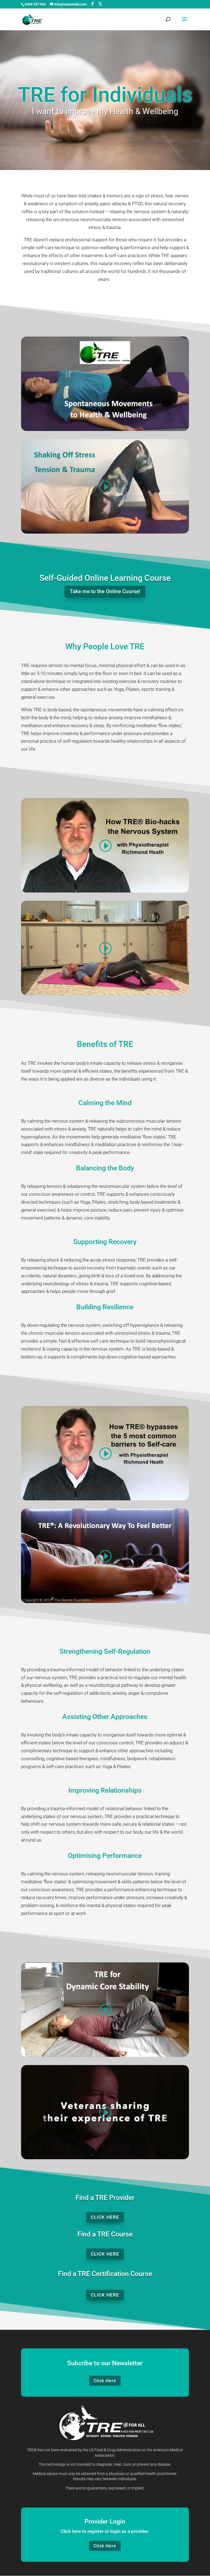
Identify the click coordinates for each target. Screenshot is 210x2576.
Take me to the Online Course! (105, 591)
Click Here (105, 2217)
